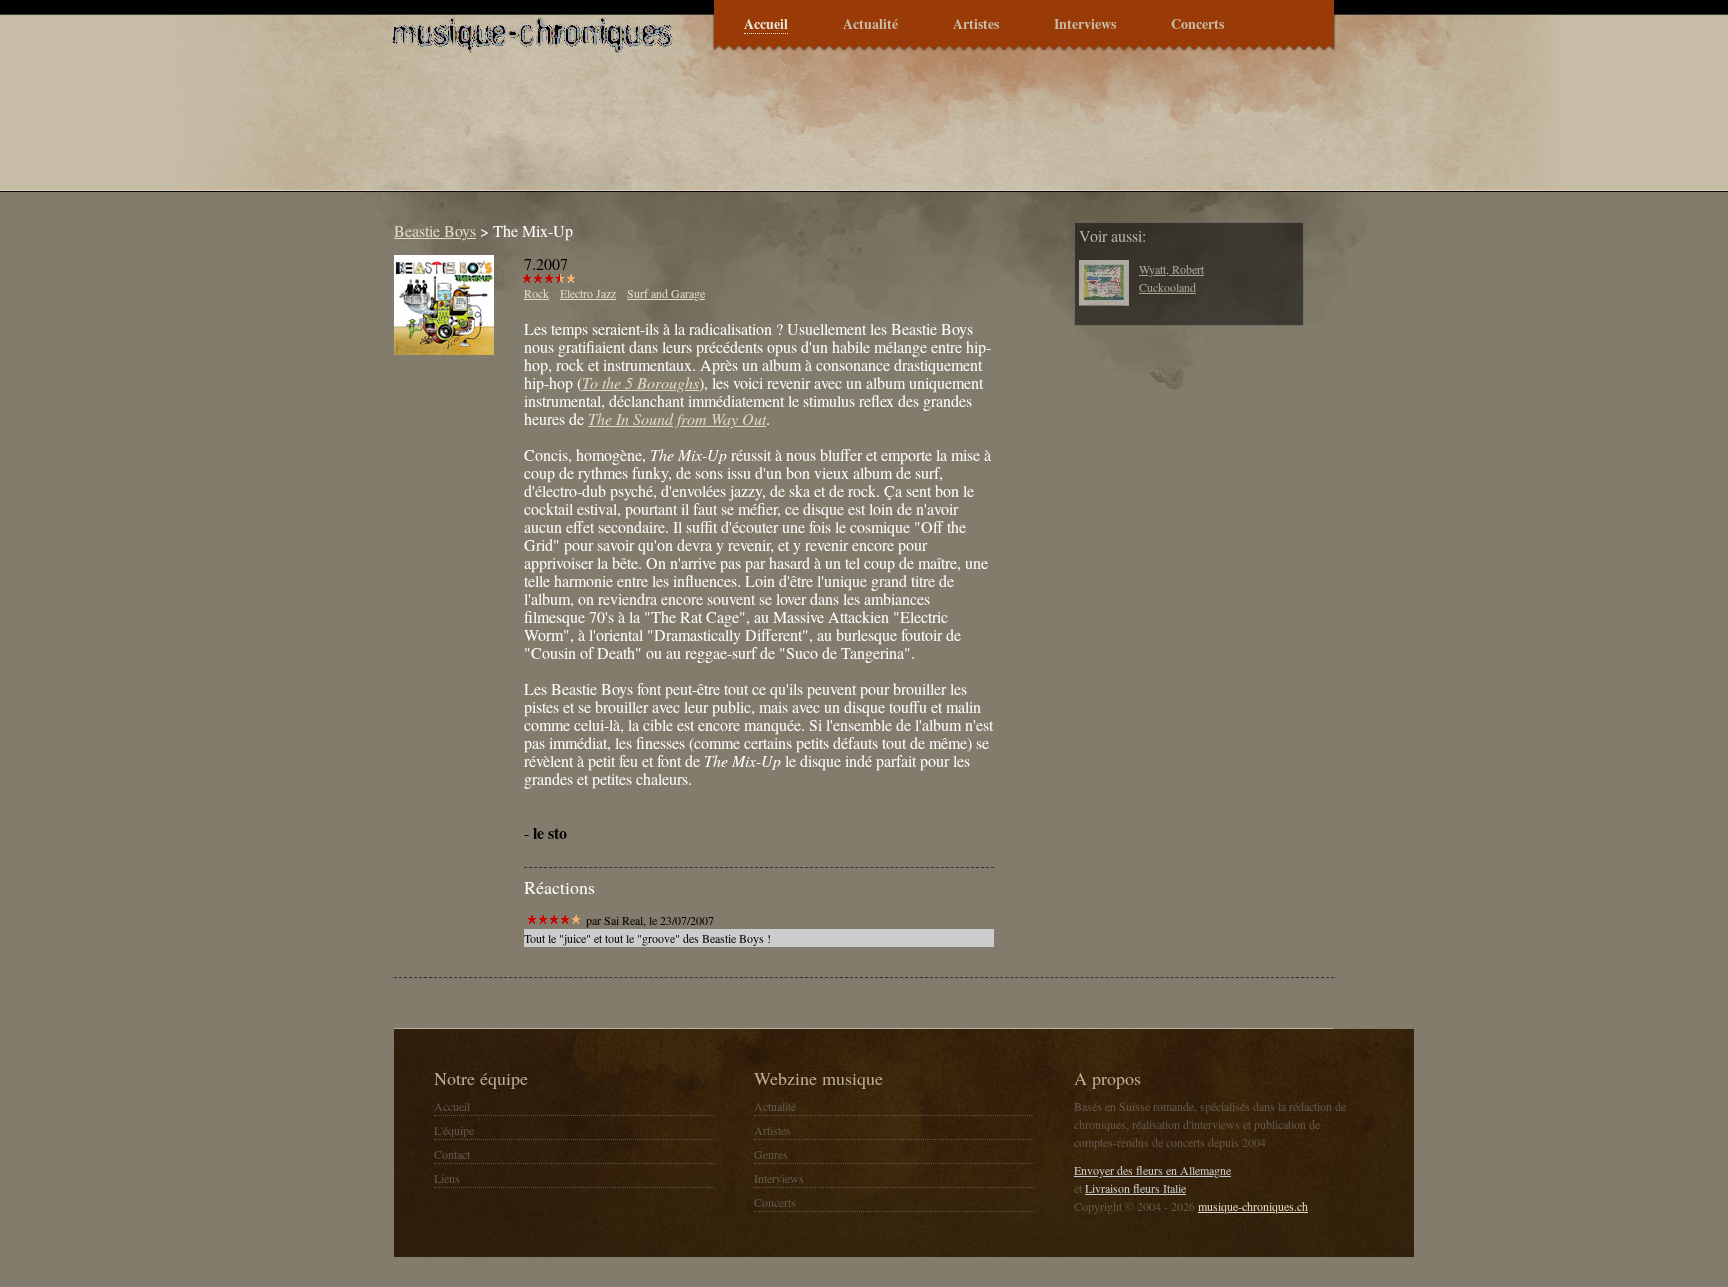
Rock (536, 293)
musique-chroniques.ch (1253, 1206)
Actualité (870, 24)
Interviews (1085, 24)
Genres (771, 1154)
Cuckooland (1167, 287)
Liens (447, 1178)
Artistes (976, 24)
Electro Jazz (588, 293)
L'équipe (454, 1130)
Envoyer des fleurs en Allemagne (1152, 1170)
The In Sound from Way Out (677, 418)
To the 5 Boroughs (640, 382)
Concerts (1197, 24)
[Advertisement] (748, 134)
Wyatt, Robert (1171, 269)
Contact (452, 1154)
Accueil (766, 24)
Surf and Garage (666, 293)
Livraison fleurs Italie (1135, 1188)
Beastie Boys (435, 230)
